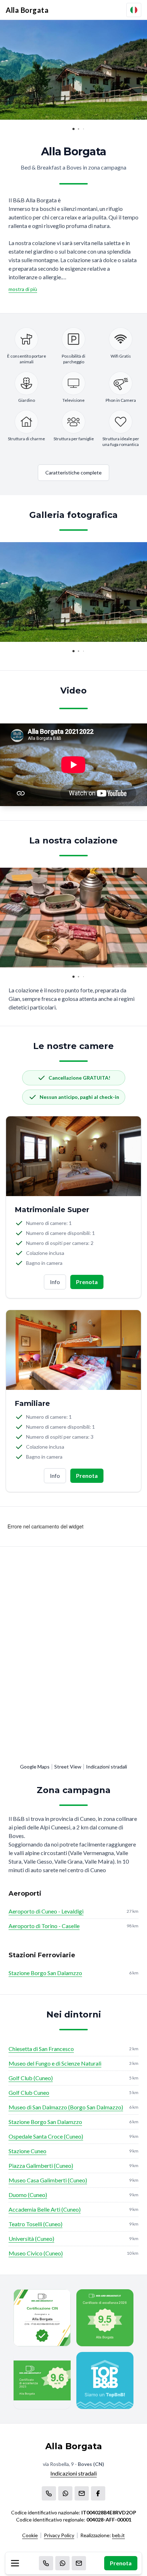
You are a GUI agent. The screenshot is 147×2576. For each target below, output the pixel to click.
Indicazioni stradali (107, 1767)
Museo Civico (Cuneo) (36, 2253)
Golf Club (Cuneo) (31, 2078)
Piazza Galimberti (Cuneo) (41, 2165)
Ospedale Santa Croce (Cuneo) (46, 2136)
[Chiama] (46, 2563)
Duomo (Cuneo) (28, 2195)
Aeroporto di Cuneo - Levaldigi (46, 1911)
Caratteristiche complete (73, 472)
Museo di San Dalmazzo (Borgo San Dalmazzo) (66, 2107)
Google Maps (35, 1767)
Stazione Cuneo (27, 2151)
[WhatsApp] (62, 2563)
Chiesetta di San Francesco (41, 2049)
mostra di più (23, 289)
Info (55, 1282)
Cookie (30, 2535)
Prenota (121, 2563)
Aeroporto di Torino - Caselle (44, 1926)
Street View (68, 1767)
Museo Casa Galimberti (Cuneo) (48, 2180)
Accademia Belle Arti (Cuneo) (45, 2209)
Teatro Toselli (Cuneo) (36, 2224)
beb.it (118, 2535)
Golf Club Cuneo (29, 2092)
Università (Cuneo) (31, 2239)
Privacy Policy (59, 2535)
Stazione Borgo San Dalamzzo (45, 1973)
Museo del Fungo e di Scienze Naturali (55, 2063)
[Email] (79, 2563)
